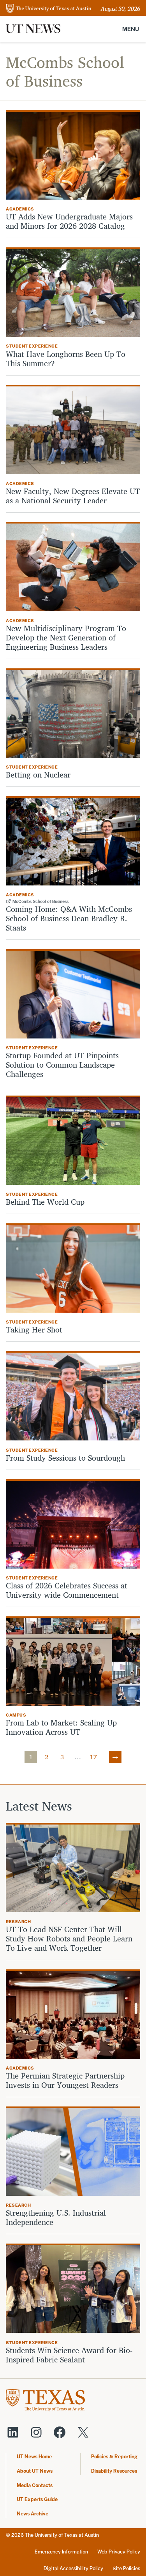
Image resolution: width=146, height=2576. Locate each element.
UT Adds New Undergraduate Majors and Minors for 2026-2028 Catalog (69, 221)
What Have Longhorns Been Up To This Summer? (66, 359)
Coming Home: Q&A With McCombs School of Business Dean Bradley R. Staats (69, 918)
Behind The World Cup (45, 1202)
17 (93, 1757)
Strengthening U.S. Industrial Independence (56, 2218)
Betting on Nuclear (38, 775)
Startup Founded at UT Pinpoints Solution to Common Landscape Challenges (62, 1065)
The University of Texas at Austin (62, 2535)
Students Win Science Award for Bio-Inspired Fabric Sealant (69, 2355)
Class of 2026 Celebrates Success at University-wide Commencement (67, 1590)
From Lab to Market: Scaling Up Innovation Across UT (61, 1727)
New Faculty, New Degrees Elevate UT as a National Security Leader (73, 496)
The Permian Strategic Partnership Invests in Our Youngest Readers (65, 2080)
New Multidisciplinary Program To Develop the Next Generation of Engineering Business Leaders (66, 638)
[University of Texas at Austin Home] (49, 9)
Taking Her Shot (34, 1330)
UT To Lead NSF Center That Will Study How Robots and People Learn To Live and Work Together (69, 1939)
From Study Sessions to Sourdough (65, 1458)
